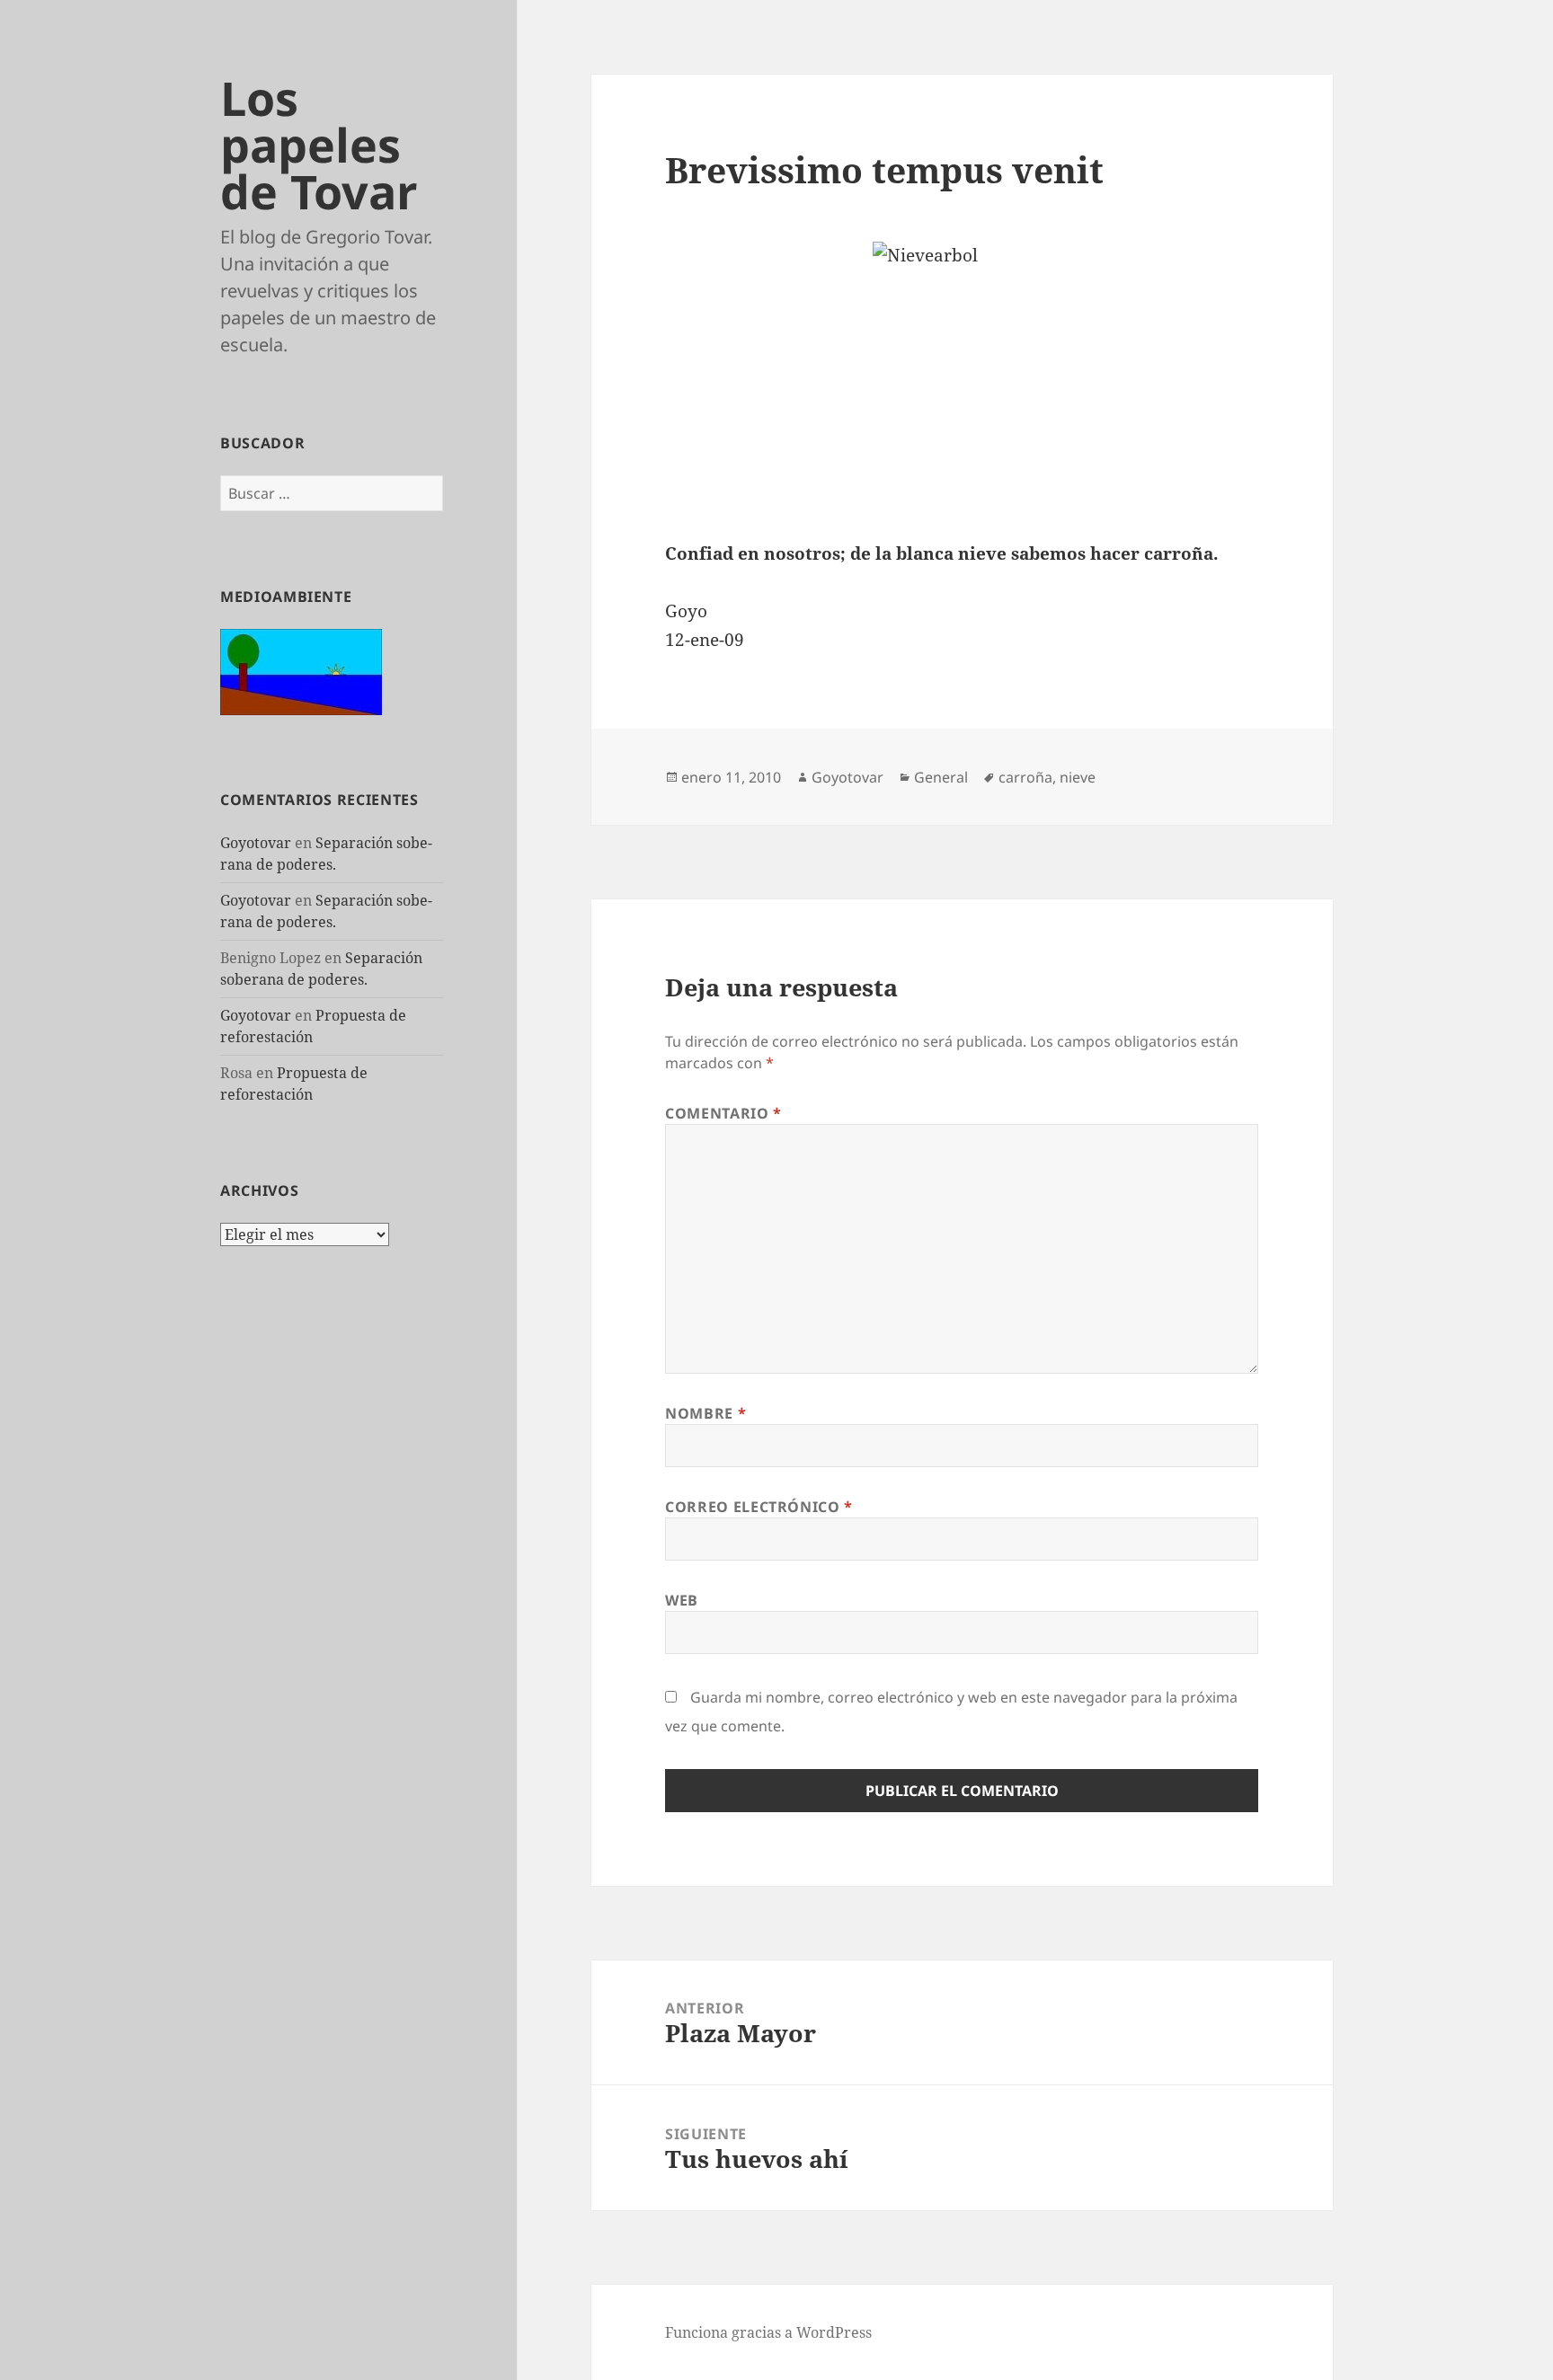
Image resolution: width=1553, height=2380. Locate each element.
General (941, 777)
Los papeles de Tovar (319, 144)
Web (682, 1600)
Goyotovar (256, 843)
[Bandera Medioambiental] (301, 670)
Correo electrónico (759, 1507)
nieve (1078, 777)
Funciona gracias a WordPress (768, 2332)
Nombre (706, 1413)
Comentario (723, 1113)
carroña (1025, 777)
